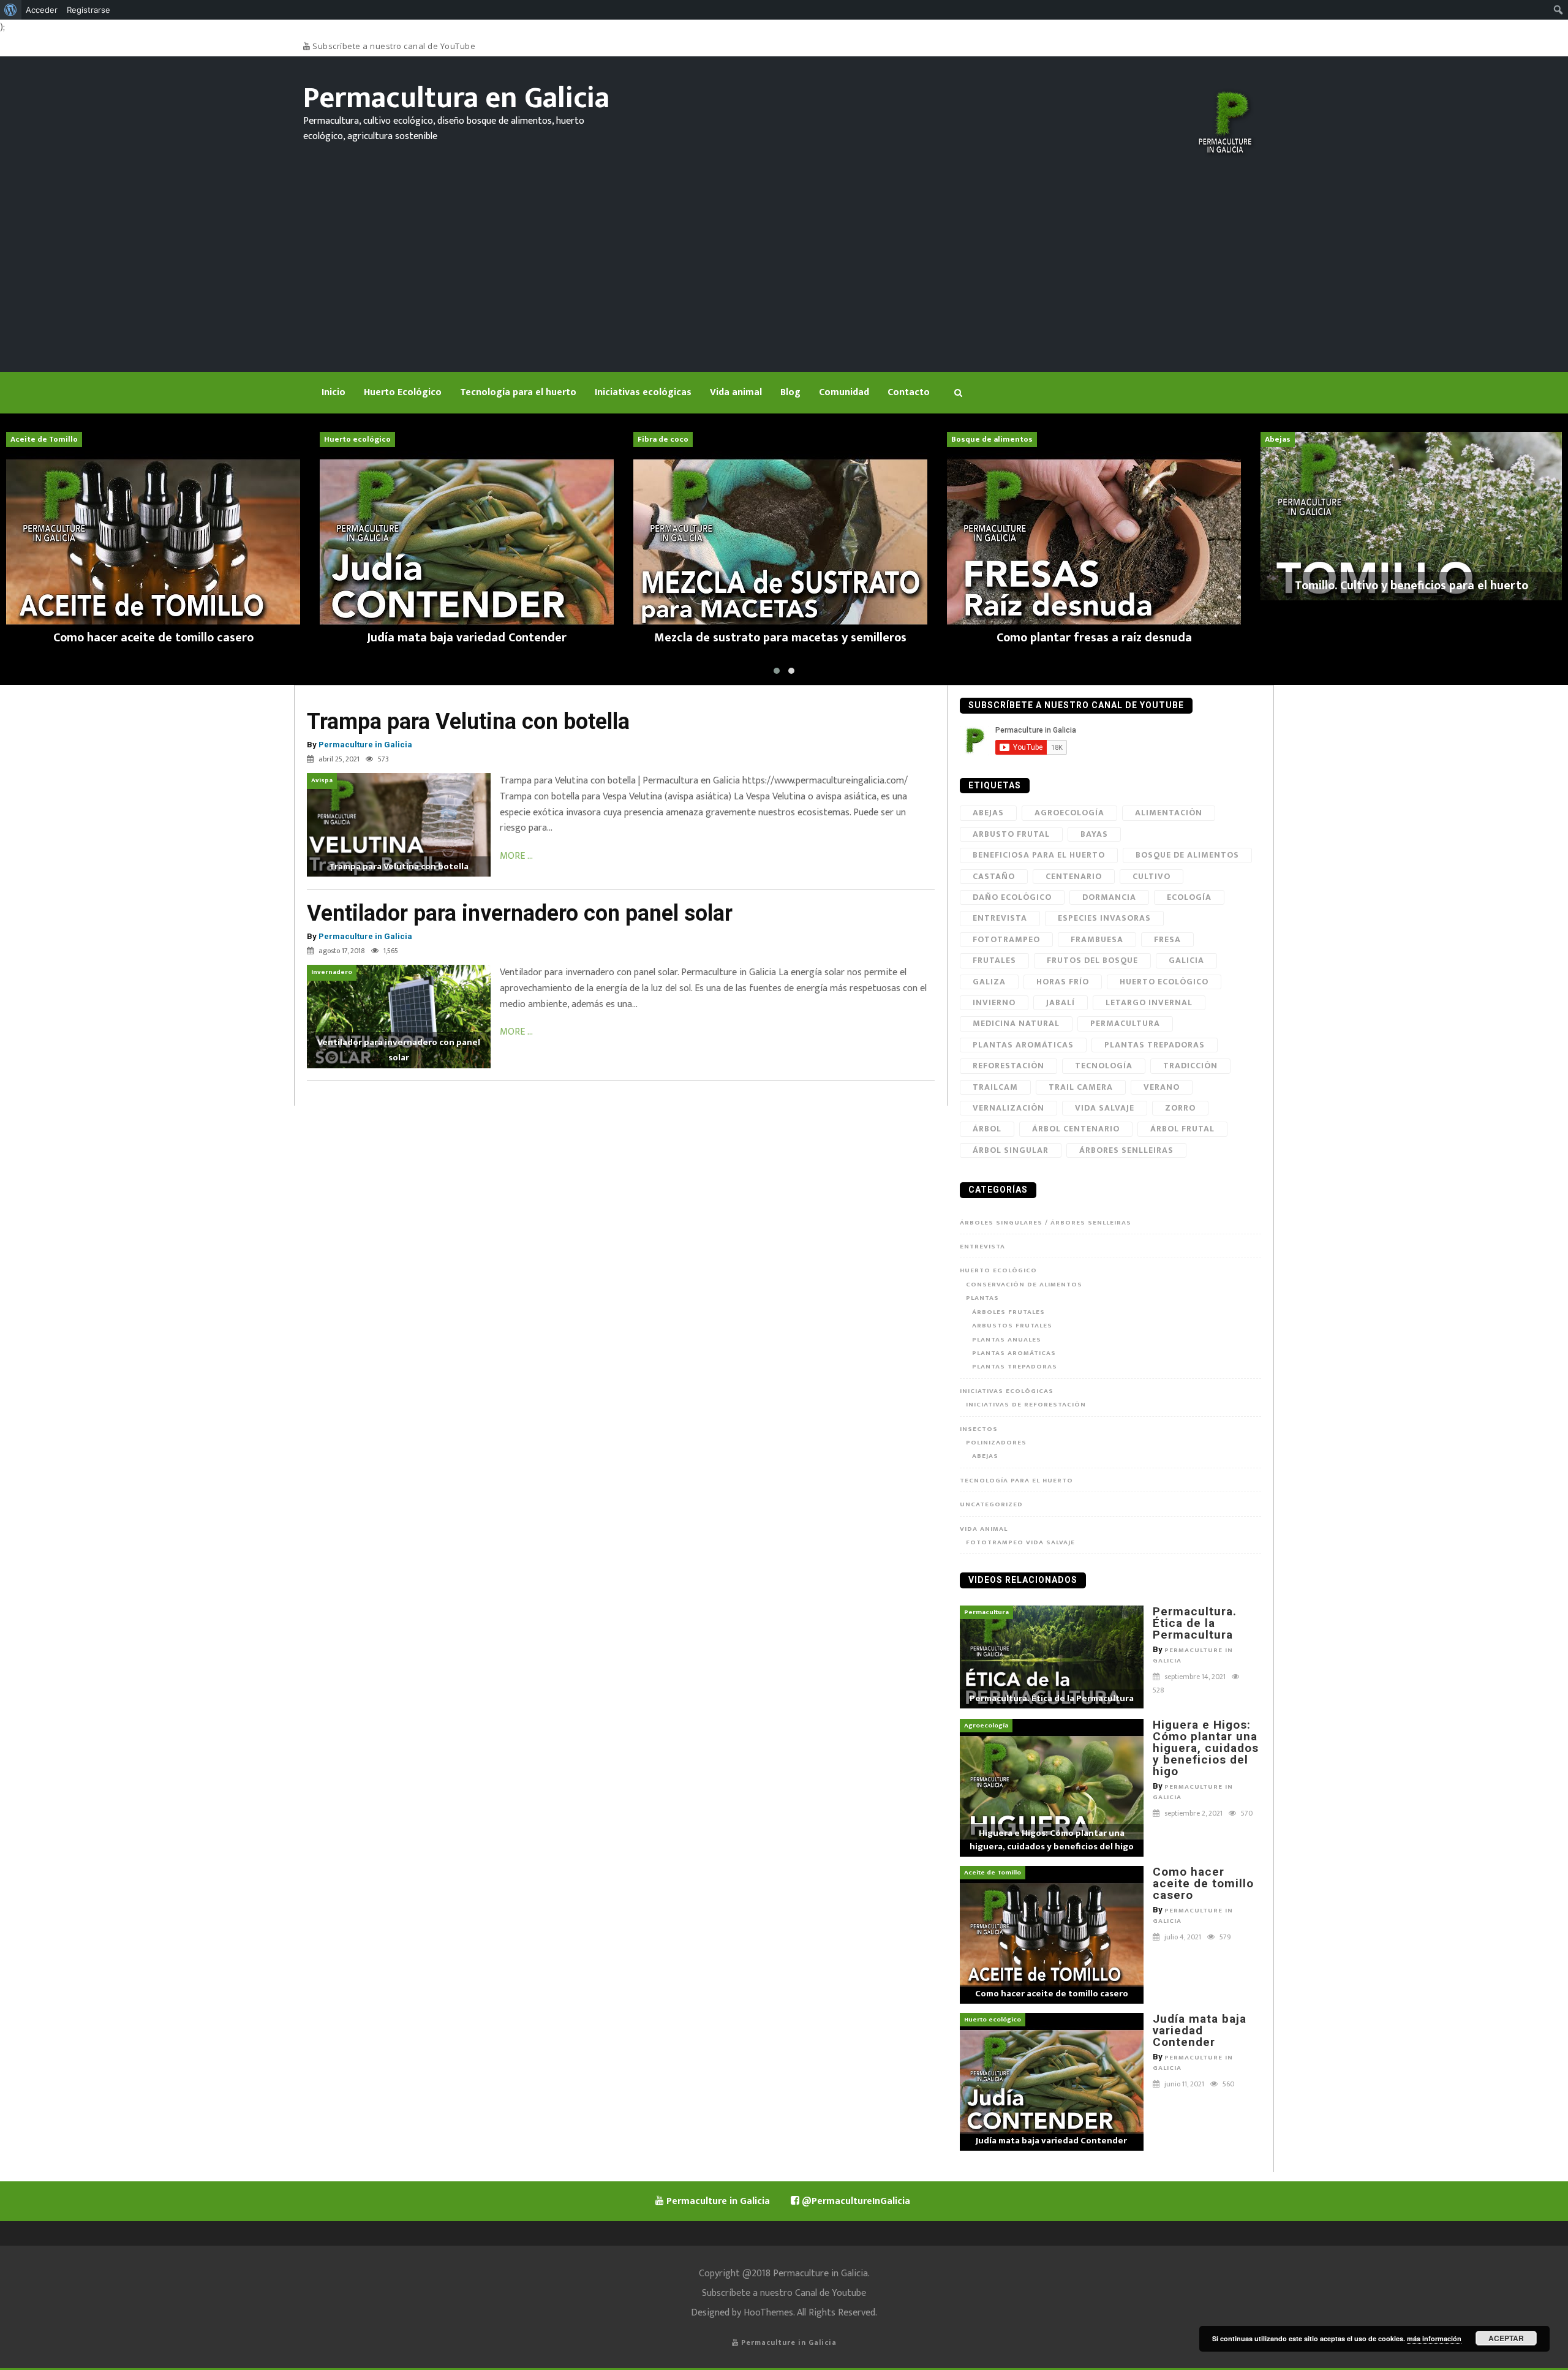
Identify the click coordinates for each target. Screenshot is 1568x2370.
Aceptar (1506, 2338)
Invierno (994, 1002)
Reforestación (1008, 1066)
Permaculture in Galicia (365, 745)
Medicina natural (1016, 1023)
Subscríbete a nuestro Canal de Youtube (784, 2293)
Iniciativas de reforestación (1026, 1405)
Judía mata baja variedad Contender (1200, 2030)
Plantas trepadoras (1155, 1045)
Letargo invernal (1149, 1002)
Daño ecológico (1012, 897)
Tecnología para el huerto (1016, 1481)
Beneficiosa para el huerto (1039, 855)
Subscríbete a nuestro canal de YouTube (393, 46)
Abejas (988, 813)
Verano (1162, 1087)
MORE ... (516, 856)
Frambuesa (1097, 939)
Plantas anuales (1007, 1340)
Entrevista (1000, 918)
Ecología (1189, 897)
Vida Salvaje (1105, 1108)
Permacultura (1125, 1023)
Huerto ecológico (1164, 982)
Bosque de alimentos (1187, 855)
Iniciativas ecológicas (1007, 1391)
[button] (777, 671)
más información (1434, 2338)
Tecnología (1104, 1066)
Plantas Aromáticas (1023, 1045)
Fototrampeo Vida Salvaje (1020, 1542)
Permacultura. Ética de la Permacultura (1195, 1623)
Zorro (1180, 1108)
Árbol (987, 1129)
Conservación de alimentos (1024, 1285)
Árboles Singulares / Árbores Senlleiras (1046, 1223)
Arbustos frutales (1012, 1326)
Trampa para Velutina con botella (468, 722)
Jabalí (1061, 1002)
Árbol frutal (1182, 1129)
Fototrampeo (1006, 939)
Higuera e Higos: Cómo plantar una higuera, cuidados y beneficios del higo (1206, 1748)
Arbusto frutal (1011, 834)
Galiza (989, 982)
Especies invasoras (1104, 918)
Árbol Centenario (1076, 1129)
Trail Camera (1081, 1087)
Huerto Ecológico (998, 1270)
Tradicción (1190, 1066)
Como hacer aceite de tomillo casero (1203, 1883)
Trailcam (995, 1087)
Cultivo (1151, 876)
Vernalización (1008, 1108)
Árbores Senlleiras (1126, 1150)
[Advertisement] (784, 252)
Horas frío (1063, 982)
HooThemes (768, 2313)
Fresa (1167, 939)
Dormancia (1109, 897)
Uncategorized (991, 1504)
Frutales (994, 960)
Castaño (994, 876)
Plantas (982, 1298)
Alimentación (1169, 813)
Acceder (42, 10)
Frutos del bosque (1092, 960)
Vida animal (984, 1529)
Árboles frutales (1008, 1312)
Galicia (1186, 960)
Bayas (1094, 834)
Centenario (1074, 876)
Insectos (979, 1429)
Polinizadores (996, 1443)
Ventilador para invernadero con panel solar (520, 913)
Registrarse (89, 10)
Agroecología (1069, 813)
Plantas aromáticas (1014, 1353)
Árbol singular (1011, 1150)
